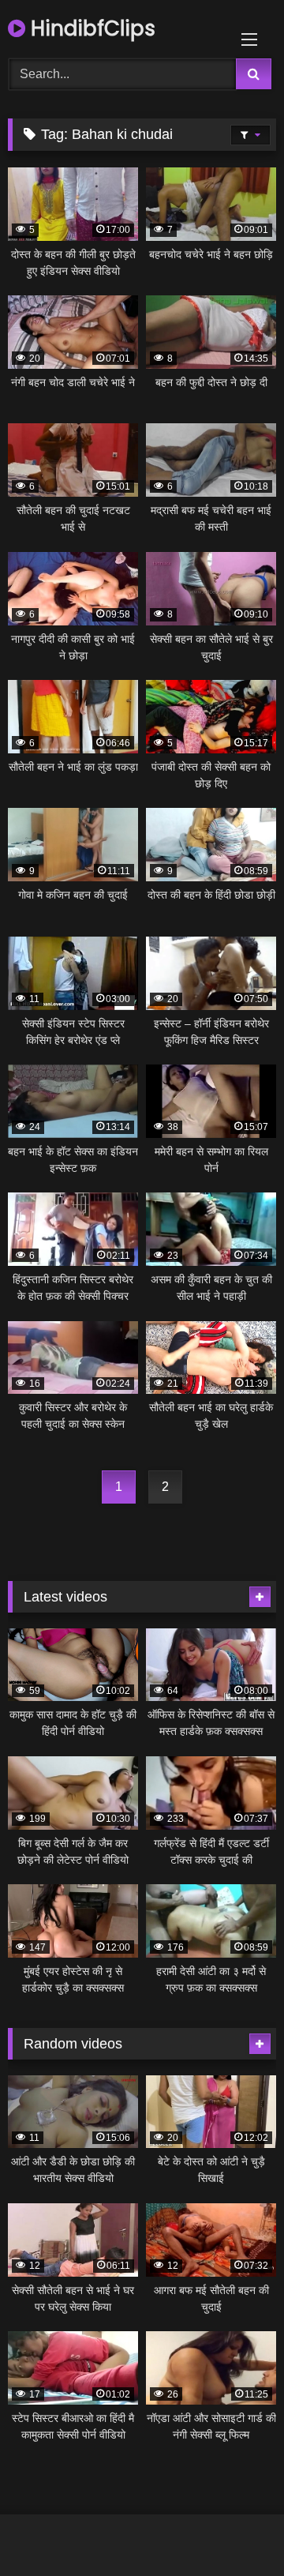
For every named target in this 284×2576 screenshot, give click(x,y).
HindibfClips (90, 28)
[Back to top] (235, 2529)
